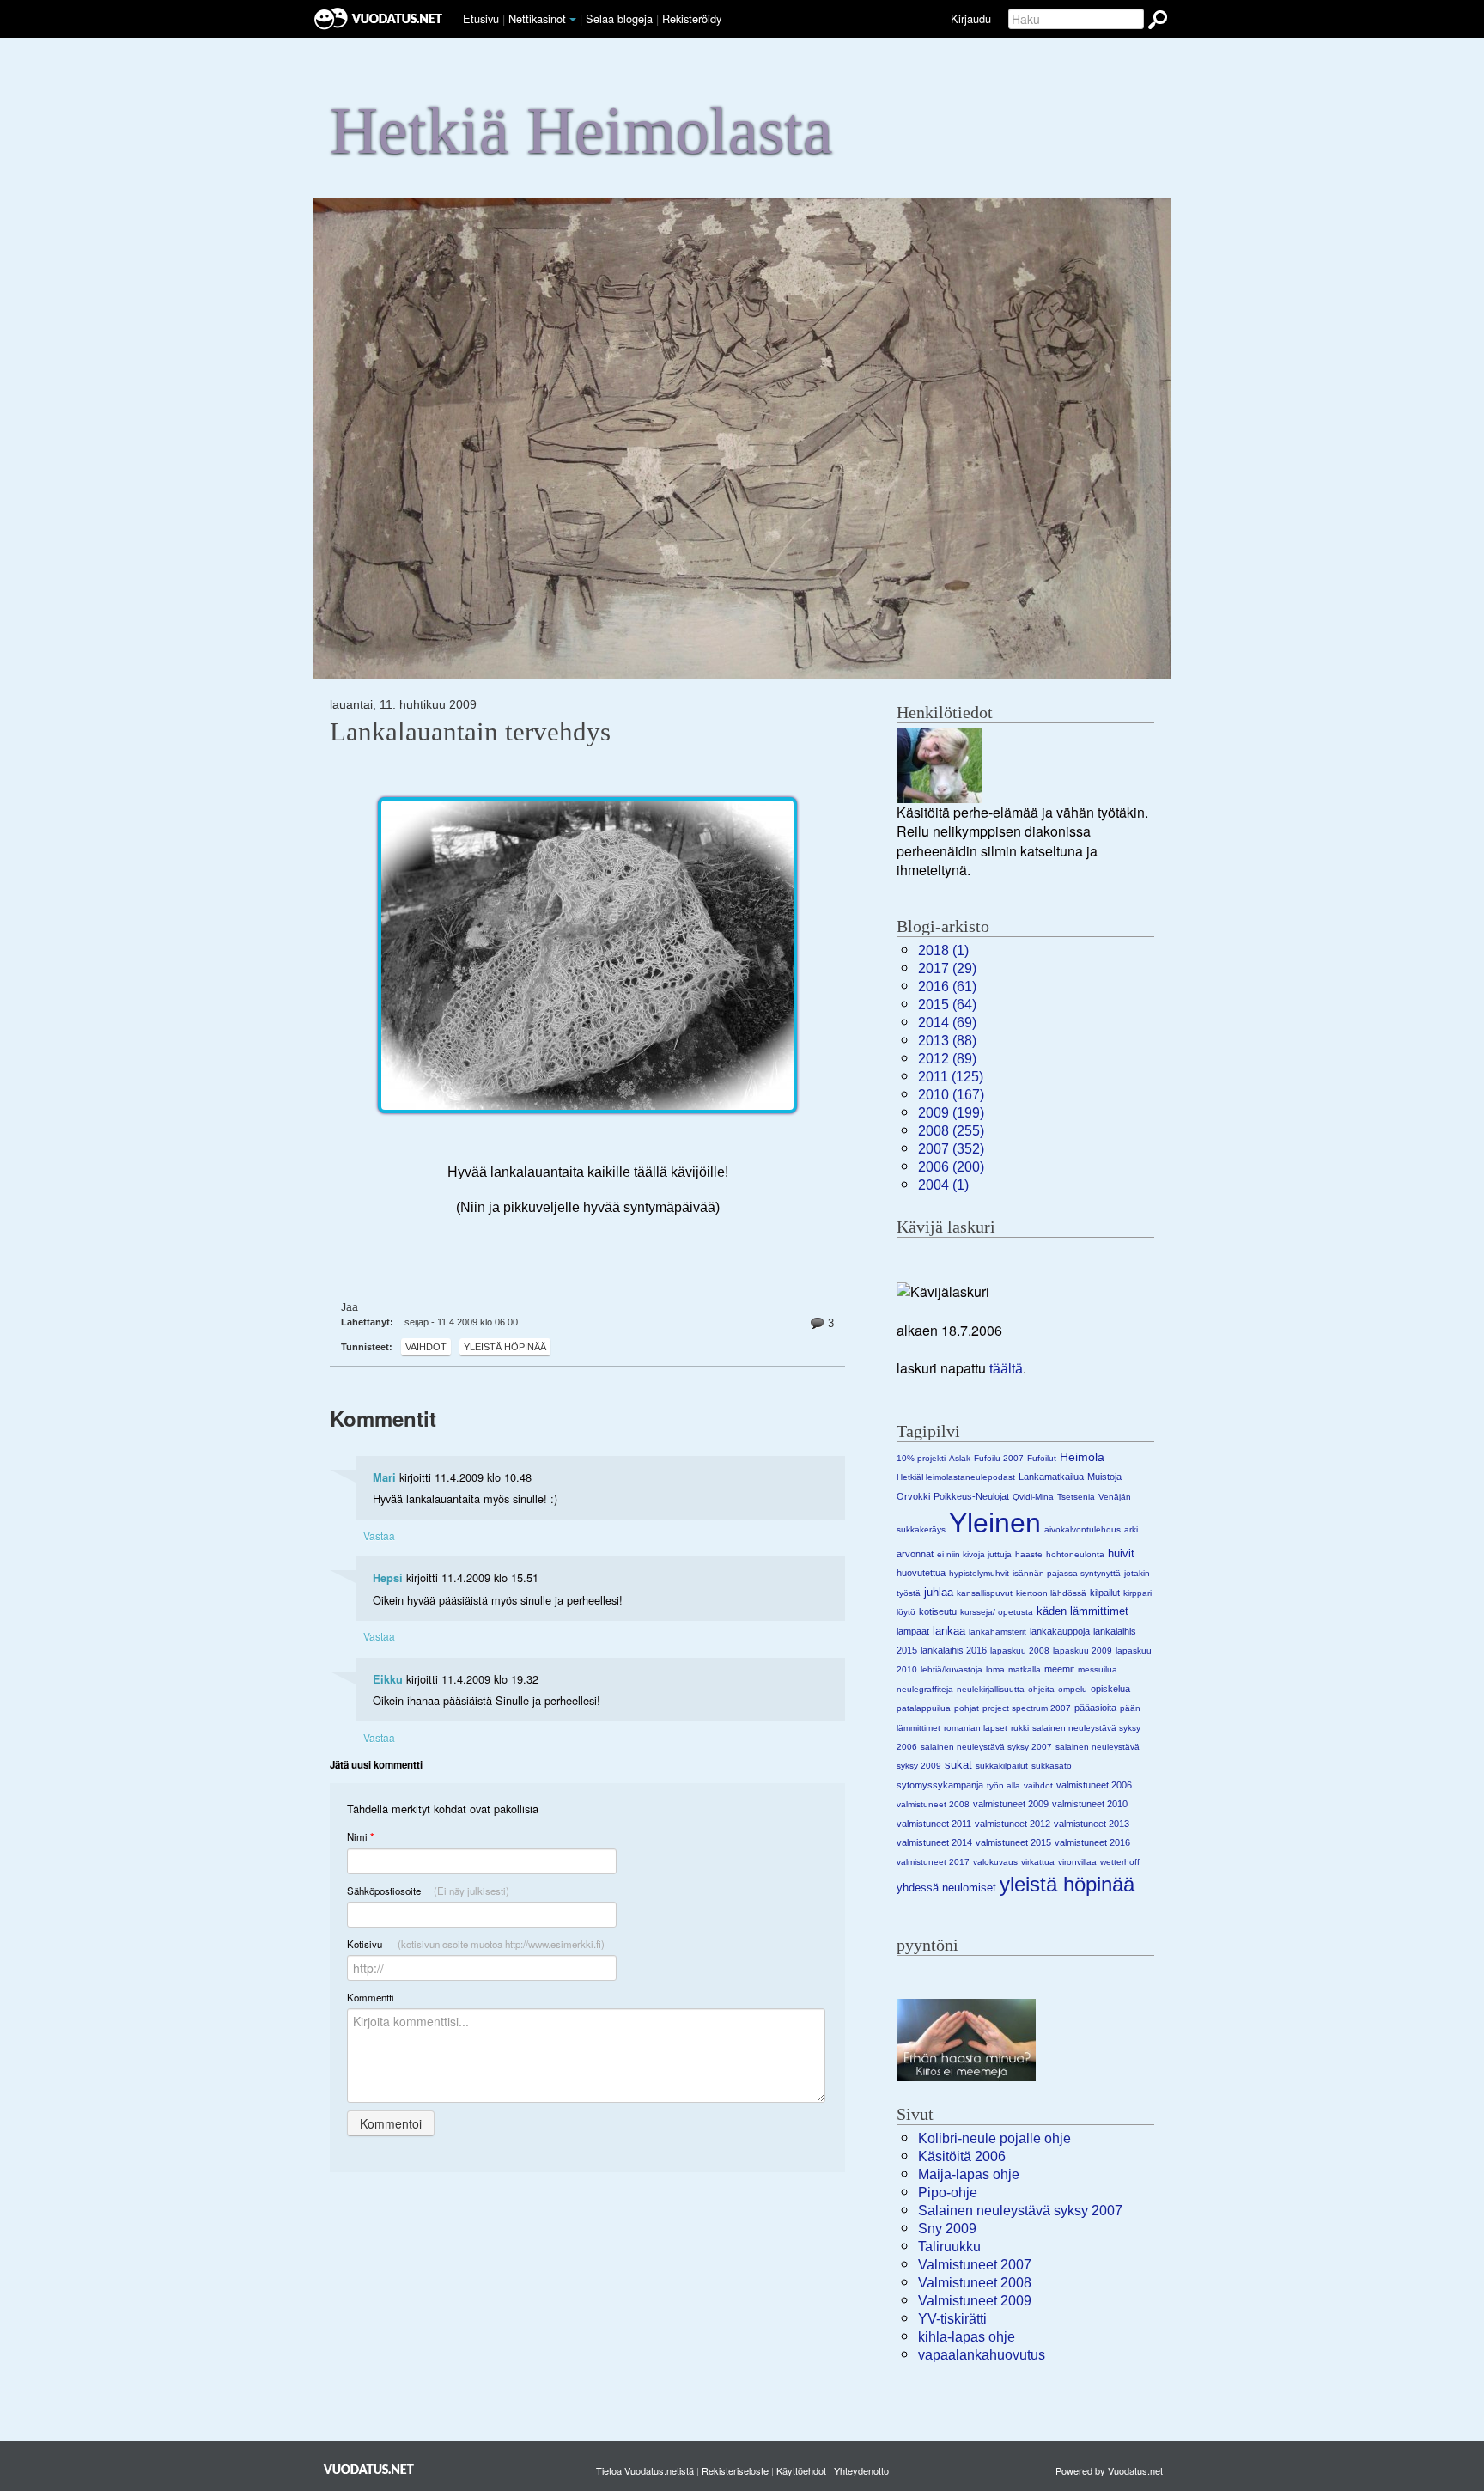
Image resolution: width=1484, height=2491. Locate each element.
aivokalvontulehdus (1083, 1529)
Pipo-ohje (948, 2193)
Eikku (388, 1679)
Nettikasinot (537, 18)
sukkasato (1052, 1766)
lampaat (913, 1631)
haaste (1029, 1554)
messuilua (1098, 1669)
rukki (1020, 1728)
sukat (958, 1765)
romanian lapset (976, 1728)
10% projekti (921, 1458)
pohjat (967, 1708)
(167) (951, 1095)
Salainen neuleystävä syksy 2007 (1020, 2211)
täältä (1006, 1369)
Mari (384, 1477)
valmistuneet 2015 (1013, 1842)
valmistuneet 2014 (934, 1842)
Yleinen (995, 1523)
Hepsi (388, 1578)
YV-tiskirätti (952, 2319)
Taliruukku (949, 2247)
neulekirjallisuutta (991, 1689)
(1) (943, 950)
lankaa (949, 1631)
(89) (947, 1059)
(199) (951, 1113)
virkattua (1038, 1862)
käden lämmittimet (1083, 1611)
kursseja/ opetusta (997, 1612)
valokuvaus (995, 1862)
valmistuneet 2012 (1013, 1824)
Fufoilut (1042, 1458)
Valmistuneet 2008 (975, 2283)
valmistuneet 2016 (1092, 1842)
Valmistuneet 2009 (975, 2301)
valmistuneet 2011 (934, 1824)
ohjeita (1041, 1689)
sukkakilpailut (1002, 1766)
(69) (947, 1023)
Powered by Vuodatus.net (1109, 2470)
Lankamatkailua (1051, 1477)
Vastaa (379, 1535)
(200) (951, 1167)
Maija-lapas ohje (969, 2174)
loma (995, 1669)
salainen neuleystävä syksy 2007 (986, 1747)
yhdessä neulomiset (946, 1888)
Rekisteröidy (692, 18)
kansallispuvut (985, 1593)
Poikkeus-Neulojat (971, 1496)
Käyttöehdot (801, 2470)
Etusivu (481, 18)
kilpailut (1105, 1593)
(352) (951, 1149)
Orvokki (913, 1496)
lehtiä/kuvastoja (952, 1669)
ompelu (1073, 1689)
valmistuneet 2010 (1090, 1804)
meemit (1059, 1669)
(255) (951, 1131)
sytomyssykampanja (940, 1785)
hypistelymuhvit (979, 1573)
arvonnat (915, 1554)
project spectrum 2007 (1027, 1708)
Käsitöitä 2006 (962, 2156)
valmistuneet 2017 (933, 1862)
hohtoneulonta (1075, 1554)
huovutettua (921, 1573)
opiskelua (1110, 1689)
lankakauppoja (1060, 1631)
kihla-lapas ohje (967, 2337)
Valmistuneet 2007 (975, 2265)
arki (1131, 1529)
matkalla (1025, 1669)
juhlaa (939, 1592)
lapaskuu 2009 (1083, 1651)
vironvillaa (1077, 1862)
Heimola (1082, 1457)
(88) (947, 1041)
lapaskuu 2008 (1020, 1651)
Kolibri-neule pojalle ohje (994, 2138)
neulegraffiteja (925, 1689)
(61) (947, 987)
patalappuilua (924, 1708)
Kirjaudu (971, 18)
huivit (1121, 1553)
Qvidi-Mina (1033, 1497)
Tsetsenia (1076, 1497)
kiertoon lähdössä (1051, 1593)
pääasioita (1095, 1708)
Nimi (360, 1837)
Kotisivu (476, 1944)
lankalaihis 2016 (954, 1650)
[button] (573, 20)
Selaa (619, 18)
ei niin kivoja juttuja (974, 1554)
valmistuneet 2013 (1092, 1824)
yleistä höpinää (505, 1347)
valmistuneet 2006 (1094, 1785)
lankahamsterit (997, 1632)
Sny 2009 (947, 2229)
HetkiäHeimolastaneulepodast (956, 1477)
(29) (947, 968)
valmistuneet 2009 (1011, 1804)
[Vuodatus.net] (369, 2469)
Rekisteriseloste (735, 2470)
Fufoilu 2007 (999, 1458)
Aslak (960, 1458)
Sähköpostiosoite (428, 1891)
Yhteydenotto (861, 2470)
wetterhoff (1120, 1862)
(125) (951, 1077)
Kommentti (371, 1997)
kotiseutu (938, 1611)
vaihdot (426, 1347)
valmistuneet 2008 (933, 1804)
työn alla (1004, 1785)
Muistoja (1104, 1477)
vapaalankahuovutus (982, 2355)
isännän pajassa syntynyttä (1067, 1573)
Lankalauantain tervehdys (470, 732)
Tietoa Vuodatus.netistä (645, 2470)
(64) (947, 1005)
